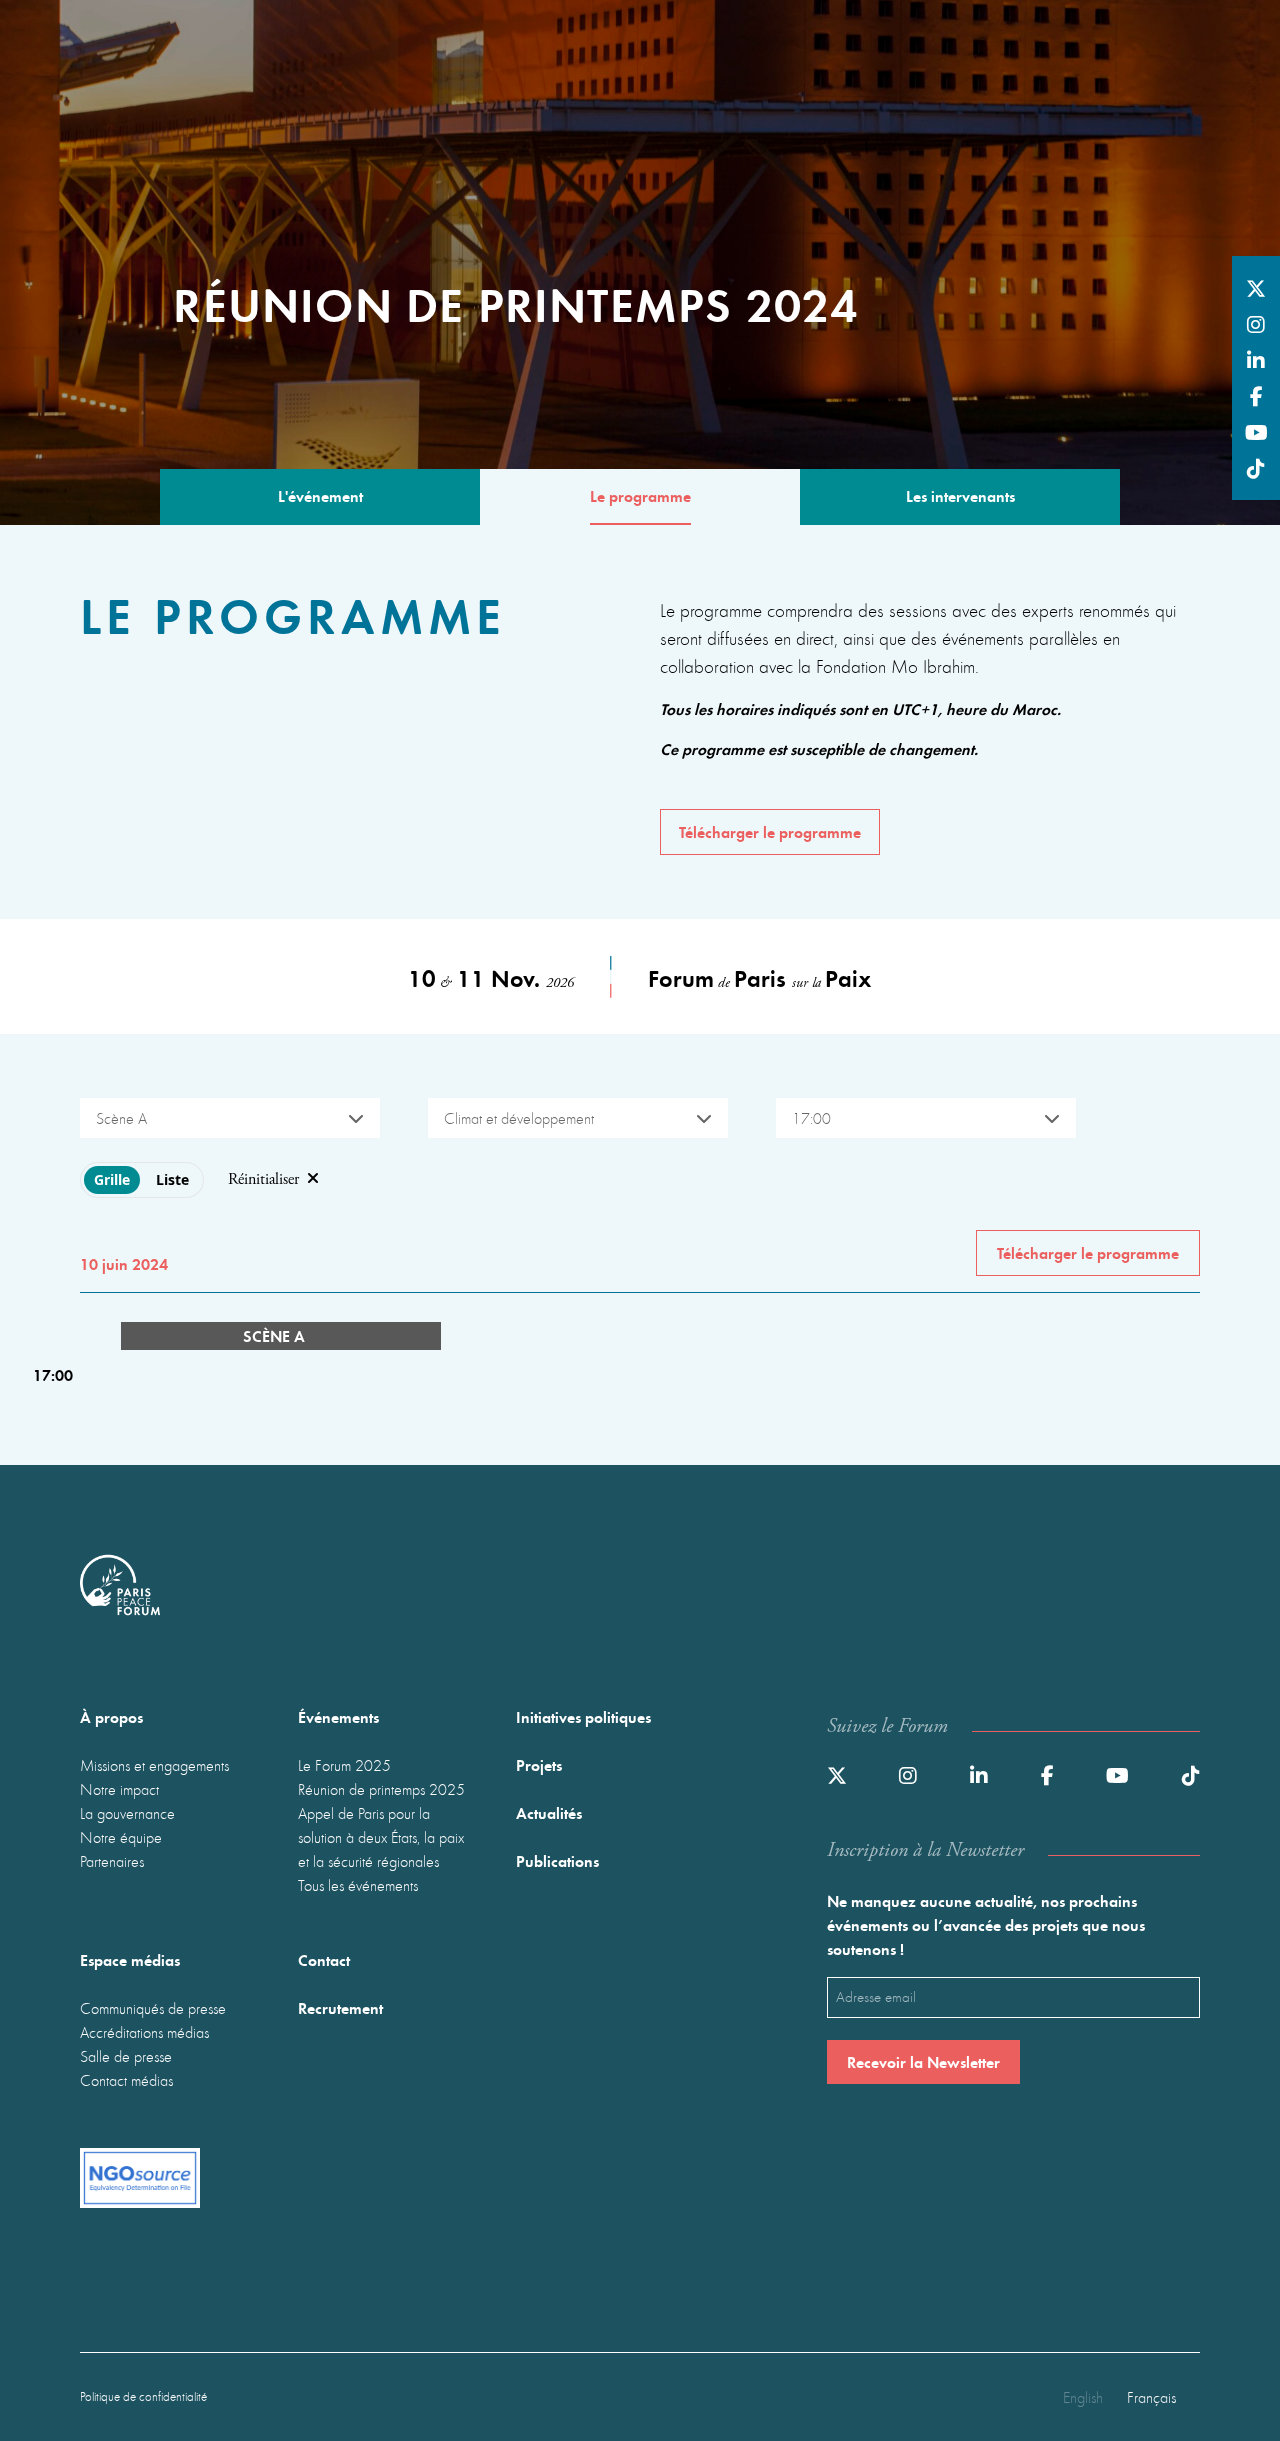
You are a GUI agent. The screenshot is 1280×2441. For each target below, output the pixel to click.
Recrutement (340, 2007)
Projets (539, 1764)
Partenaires (112, 1861)
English (1083, 2397)
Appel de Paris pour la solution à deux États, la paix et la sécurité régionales (381, 1837)
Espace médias (130, 1959)
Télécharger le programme (770, 831)
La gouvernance (127, 1813)
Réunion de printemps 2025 (381, 1789)
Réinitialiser (263, 1179)
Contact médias (126, 2080)
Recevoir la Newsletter (923, 2061)
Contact (324, 1959)
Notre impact (119, 1789)
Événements (338, 1716)
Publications (557, 1860)
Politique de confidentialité (143, 2396)
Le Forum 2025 (344, 1765)
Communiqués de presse (153, 2008)
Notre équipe (121, 1837)
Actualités (549, 1812)
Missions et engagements (154, 1765)
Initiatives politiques (583, 1716)
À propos (111, 1716)
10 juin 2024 (124, 1263)
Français (1151, 2397)
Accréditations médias (144, 2032)
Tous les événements (358, 1885)
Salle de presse (126, 2056)
